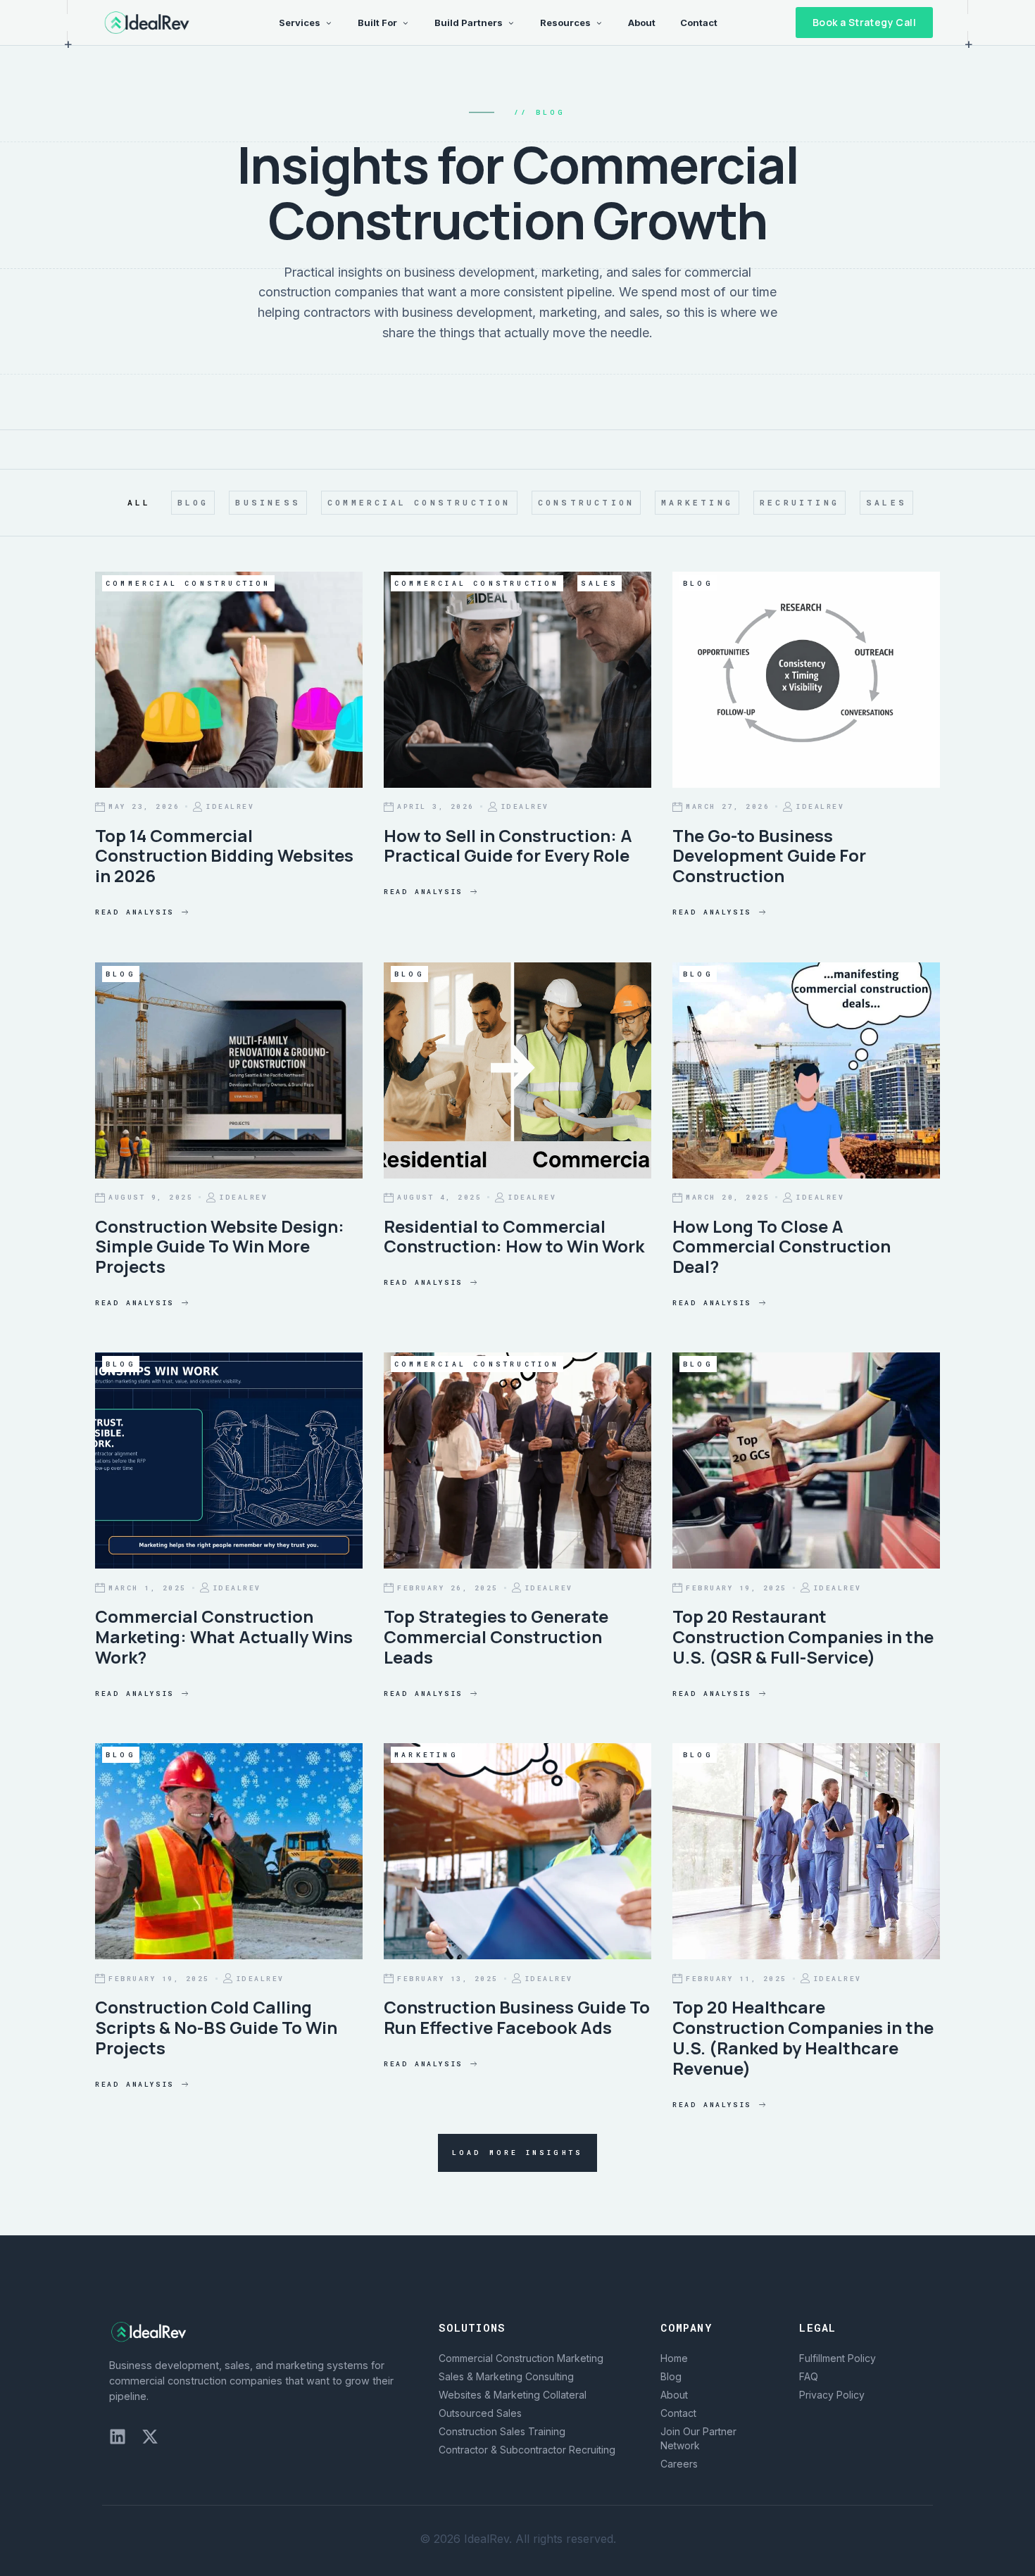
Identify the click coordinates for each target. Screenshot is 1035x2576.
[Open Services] (328, 23)
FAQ (809, 2376)
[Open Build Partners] (511, 23)
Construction (586, 502)
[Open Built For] (405, 23)
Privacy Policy (832, 2395)
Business (268, 502)
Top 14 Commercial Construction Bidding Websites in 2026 (224, 856)
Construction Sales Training (502, 2431)
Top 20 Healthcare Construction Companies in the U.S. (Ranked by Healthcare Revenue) (803, 2037)
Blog (193, 502)
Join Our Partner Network (698, 2438)
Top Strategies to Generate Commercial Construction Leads (496, 1636)
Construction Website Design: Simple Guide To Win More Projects (220, 1246)
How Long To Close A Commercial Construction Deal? (782, 1246)
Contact (678, 2413)
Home (674, 2358)
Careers (679, 2464)
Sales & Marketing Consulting (506, 2376)
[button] (518, 2153)
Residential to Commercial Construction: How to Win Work (514, 1236)
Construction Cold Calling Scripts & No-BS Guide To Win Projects (216, 2027)
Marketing (697, 502)
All (139, 502)
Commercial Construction (419, 502)
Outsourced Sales (480, 2413)
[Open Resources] (599, 23)
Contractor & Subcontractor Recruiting (527, 2450)
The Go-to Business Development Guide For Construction (769, 856)
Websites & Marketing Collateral (513, 2395)
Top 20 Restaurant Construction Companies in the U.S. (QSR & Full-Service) (803, 1636)
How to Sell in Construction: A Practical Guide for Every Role (508, 846)
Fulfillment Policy (838, 2358)
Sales (886, 502)
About (674, 2395)
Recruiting (799, 502)
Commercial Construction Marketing (521, 2358)
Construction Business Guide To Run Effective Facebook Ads (517, 2017)
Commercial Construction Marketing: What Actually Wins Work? (224, 1636)
